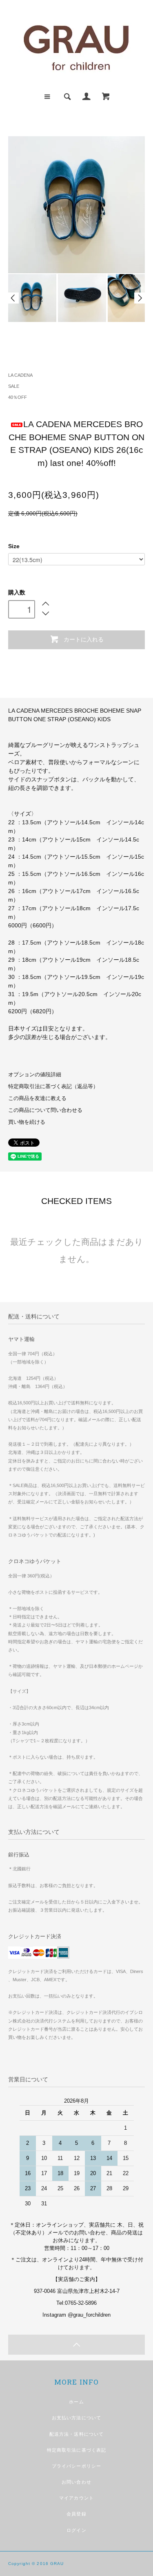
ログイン (76, 2530)
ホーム (76, 2402)
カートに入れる (84, 639)
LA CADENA (20, 375)
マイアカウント (76, 2498)
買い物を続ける (27, 1122)
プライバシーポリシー (76, 2466)
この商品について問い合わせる (45, 1110)
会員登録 (76, 2514)
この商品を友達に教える (37, 1098)
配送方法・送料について (76, 2434)
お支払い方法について (76, 2418)
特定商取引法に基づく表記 (76, 2450)
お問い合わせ (76, 2482)
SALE (14, 386)
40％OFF (18, 397)
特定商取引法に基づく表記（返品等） (53, 1087)
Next (140, 298)
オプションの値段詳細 (35, 1075)
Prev (13, 298)
